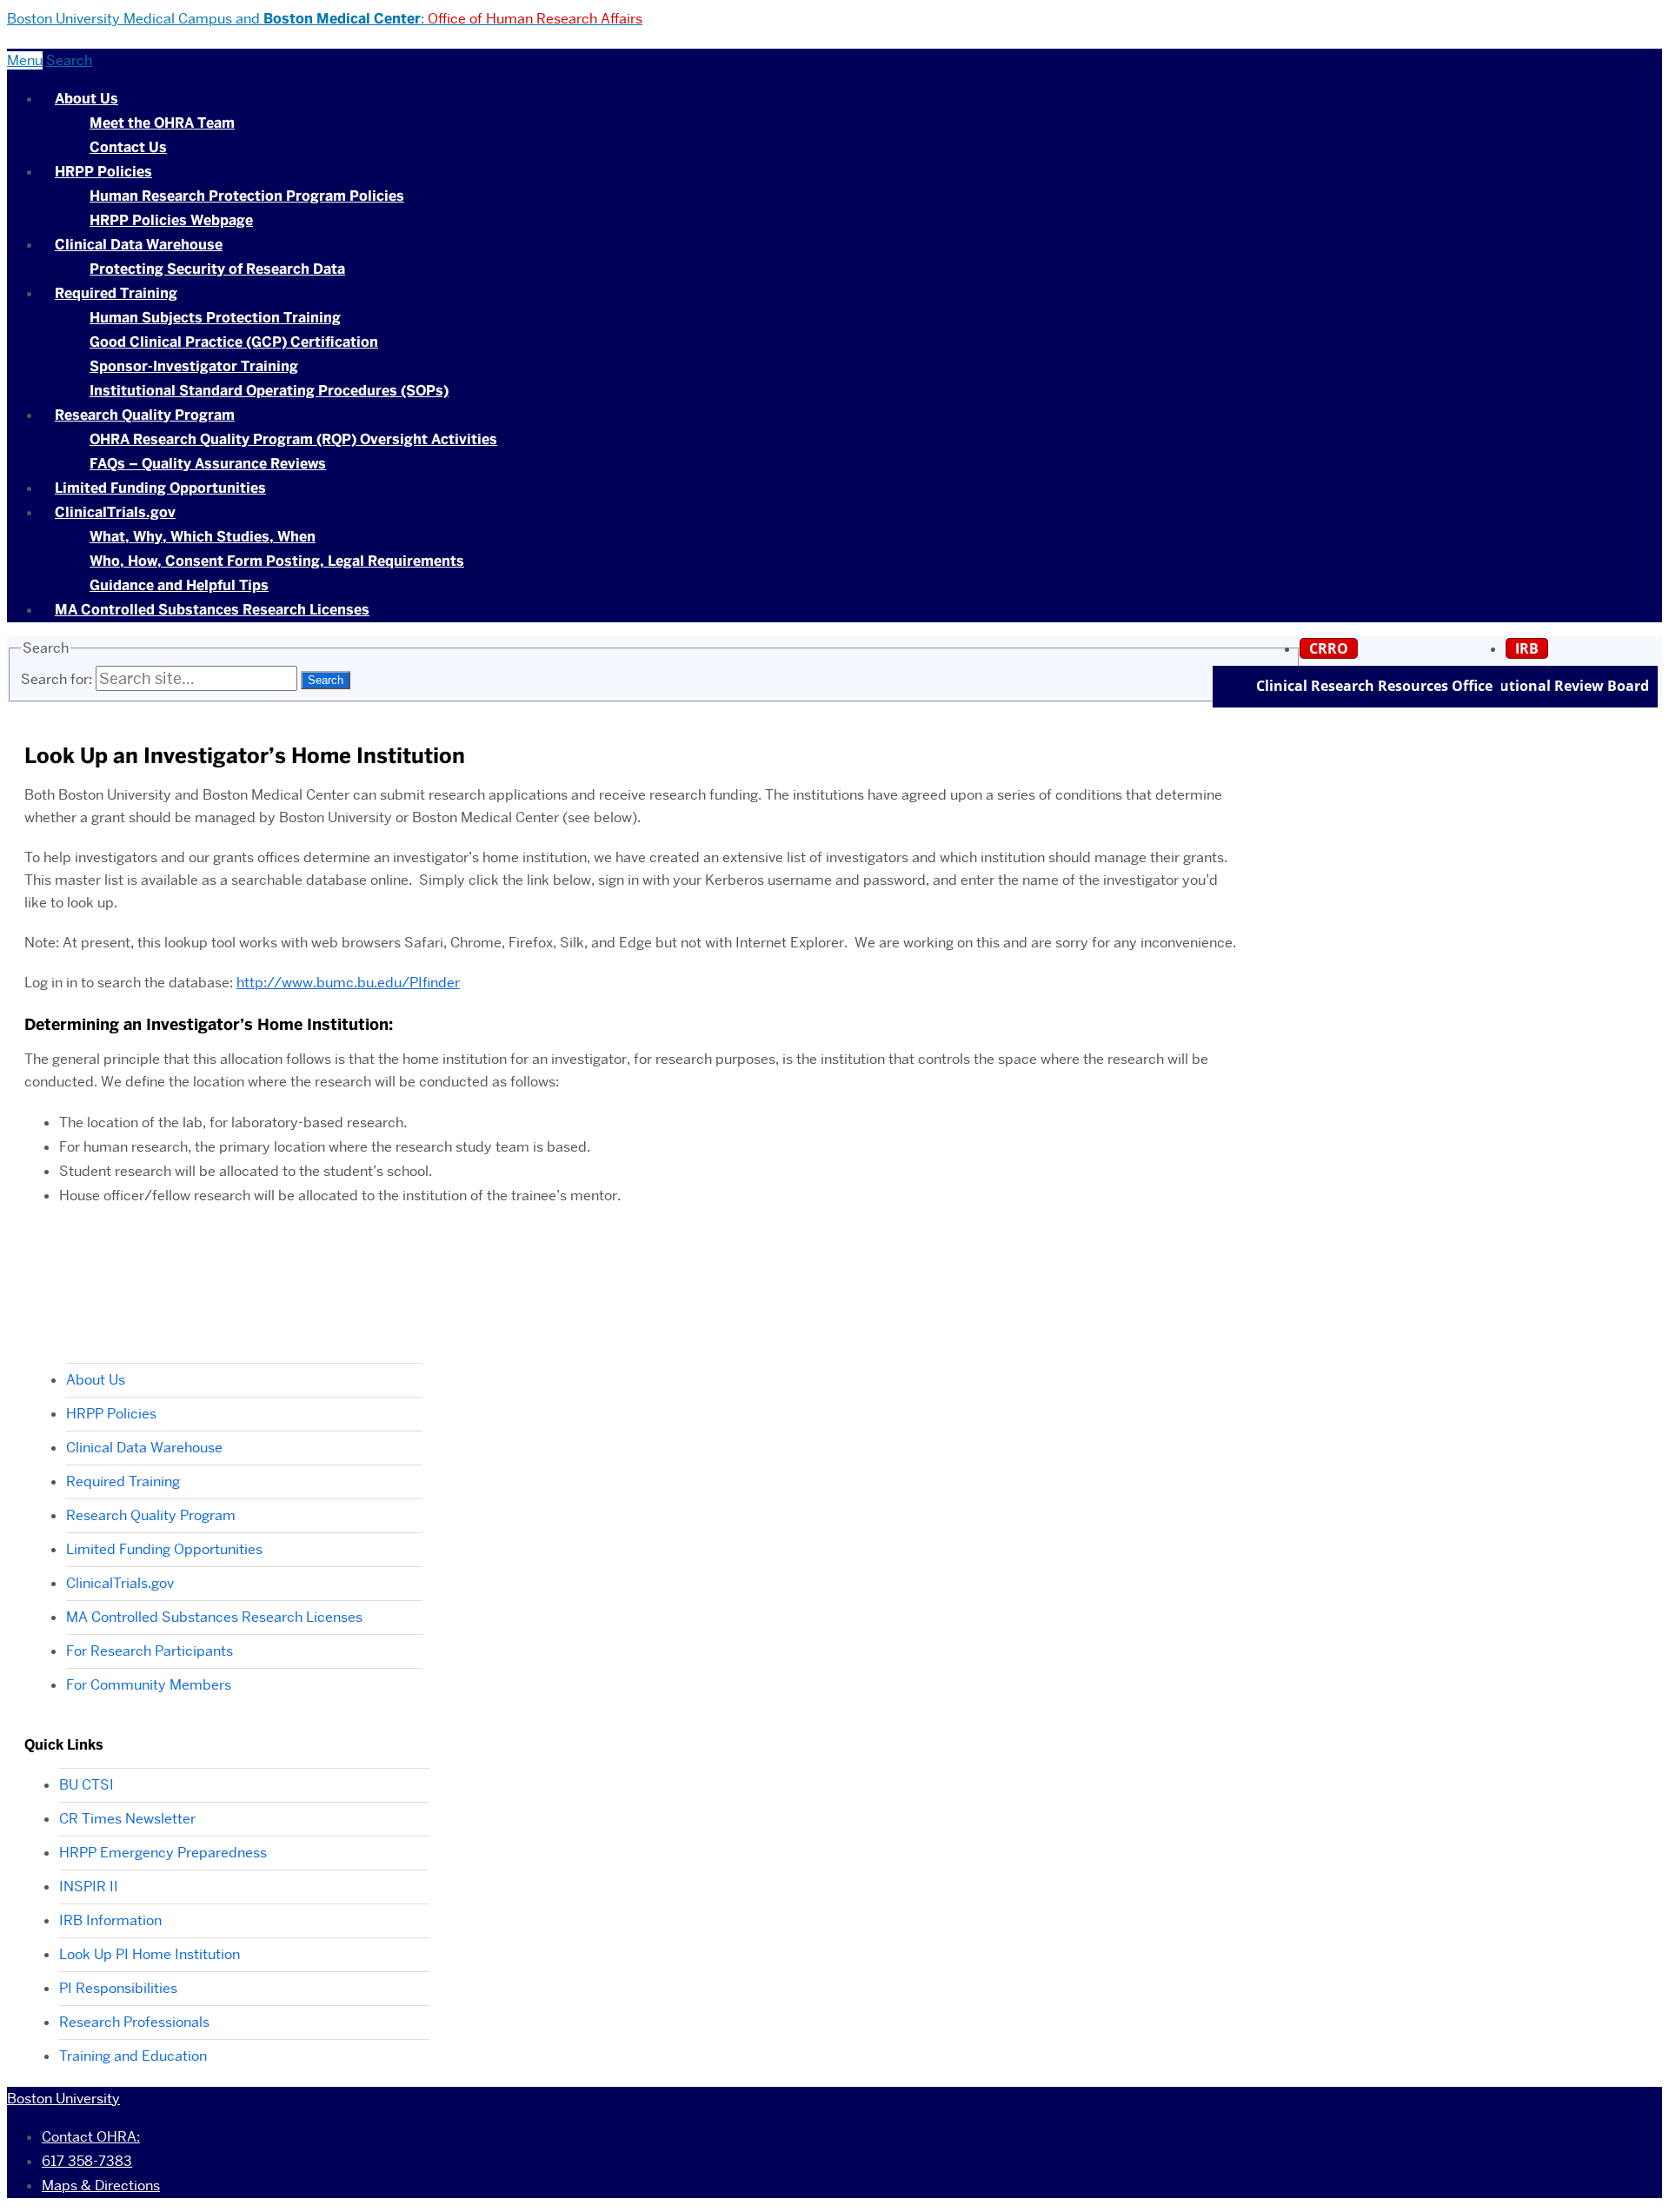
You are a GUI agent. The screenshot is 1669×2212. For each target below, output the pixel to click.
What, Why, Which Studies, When (203, 537)
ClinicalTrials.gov (115, 512)
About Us (86, 99)
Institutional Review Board (1556, 686)
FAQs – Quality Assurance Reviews (208, 464)
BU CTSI (86, 1785)
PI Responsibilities (118, 1988)
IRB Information (110, 1920)
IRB (1527, 648)
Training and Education (133, 2056)
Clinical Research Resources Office (1374, 686)
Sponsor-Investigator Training (194, 366)
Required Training (116, 293)
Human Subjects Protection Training (215, 318)
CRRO (1329, 648)
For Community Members (149, 1685)
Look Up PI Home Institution (150, 1954)
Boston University (63, 2099)
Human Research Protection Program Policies (247, 196)
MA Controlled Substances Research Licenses (212, 610)
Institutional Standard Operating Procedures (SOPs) (269, 391)
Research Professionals (134, 2022)
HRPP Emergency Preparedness (163, 1853)
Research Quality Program (145, 415)
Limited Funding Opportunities (160, 488)
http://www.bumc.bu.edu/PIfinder (348, 983)
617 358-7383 (87, 2161)
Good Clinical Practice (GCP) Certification (234, 342)
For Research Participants (150, 1651)
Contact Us (128, 147)
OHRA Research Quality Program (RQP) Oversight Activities (293, 439)
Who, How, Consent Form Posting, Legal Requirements (277, 561)
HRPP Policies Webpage (171, 220)
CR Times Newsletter (127, 1819)
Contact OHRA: (91, 2137)
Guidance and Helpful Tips (179, 585)
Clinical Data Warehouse (139, 245)
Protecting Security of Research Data (217, 269)
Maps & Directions (101, 2185)
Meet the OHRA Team (162, 123)
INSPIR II (89, 1887)
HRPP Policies (103, 172)
